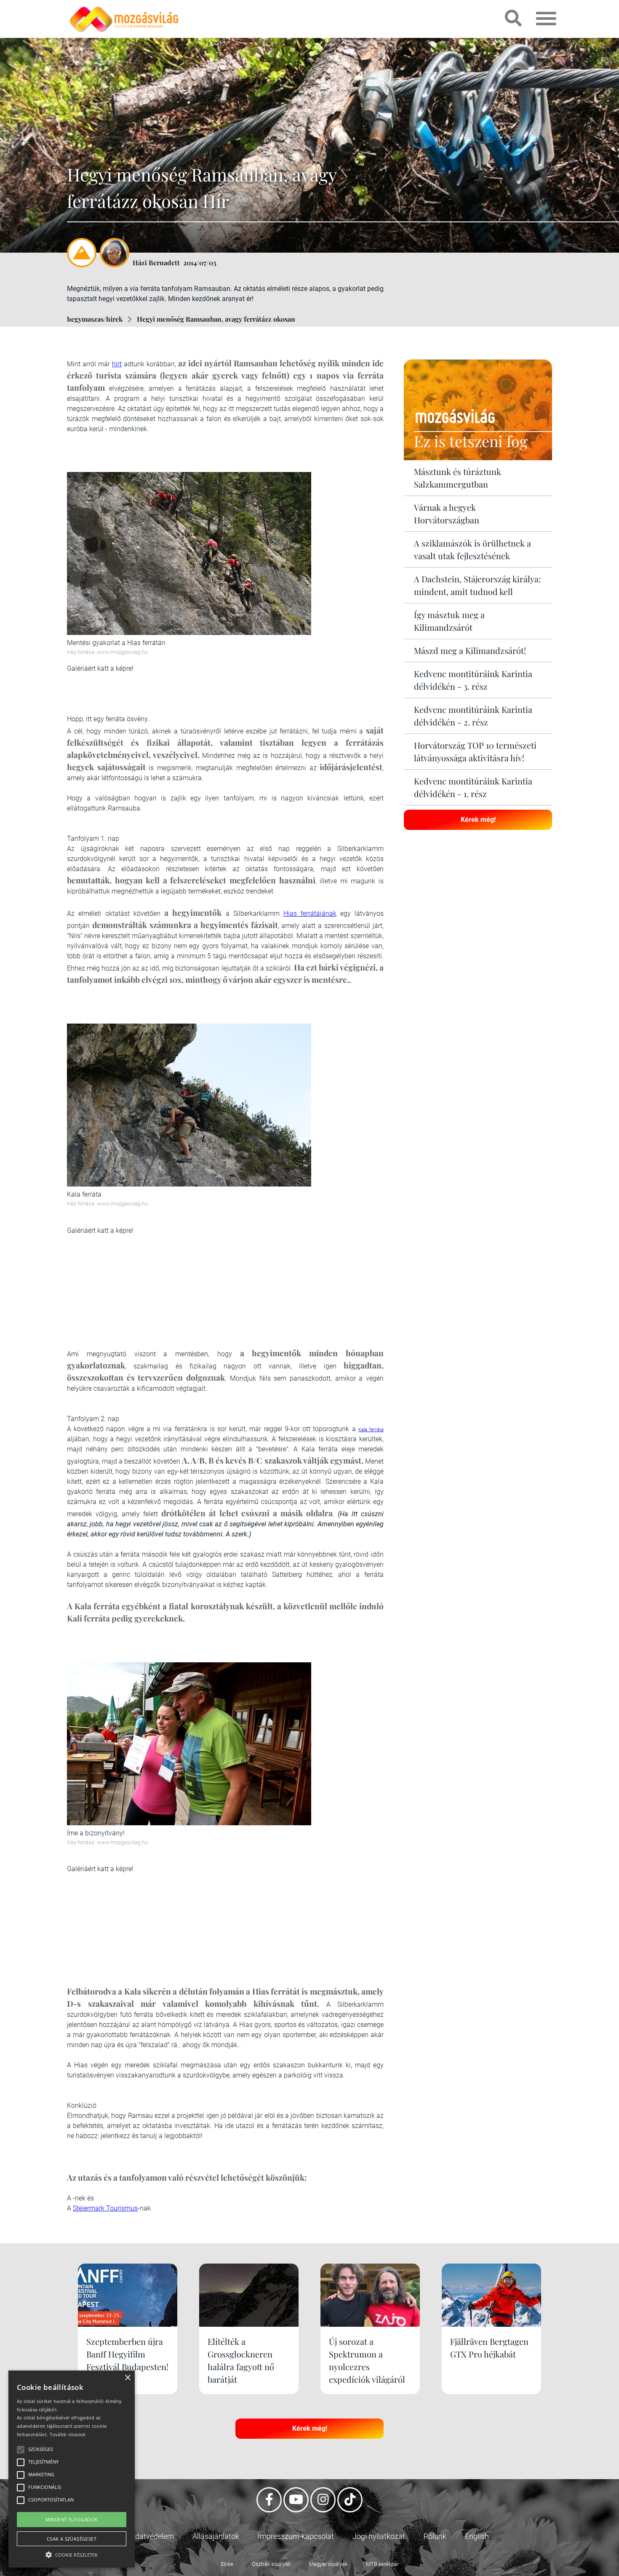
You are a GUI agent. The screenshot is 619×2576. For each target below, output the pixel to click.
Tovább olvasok (68, 2434)
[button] (72, 2553)
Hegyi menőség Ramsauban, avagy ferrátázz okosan (216, 319)
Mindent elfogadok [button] (72, 2519)
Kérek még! (478, 820)
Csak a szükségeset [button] (72, 2539)
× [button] (127, 2378)
